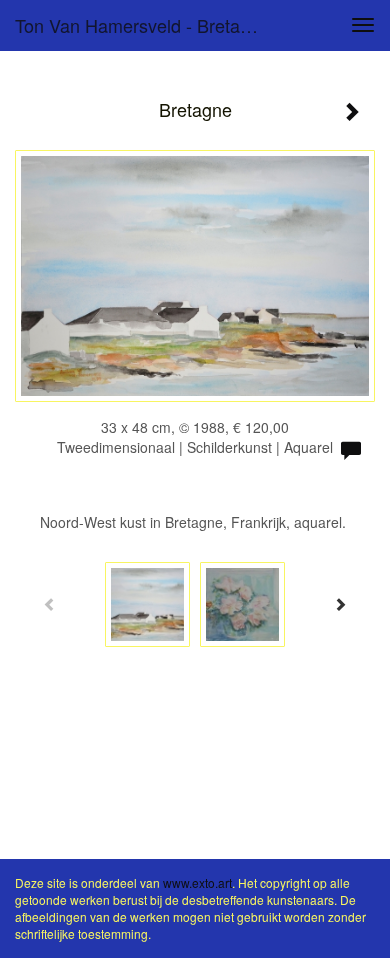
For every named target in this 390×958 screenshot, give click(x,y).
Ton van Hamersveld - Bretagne (142, 25)
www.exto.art (197, 882)
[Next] (340, 604)
